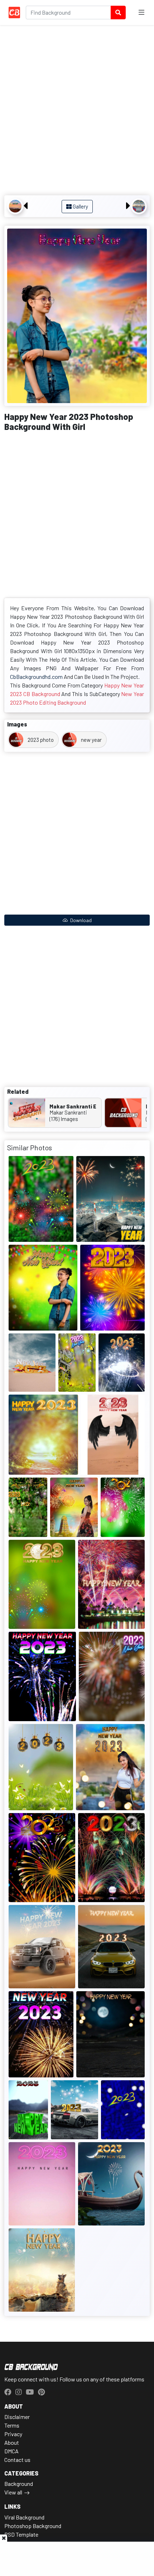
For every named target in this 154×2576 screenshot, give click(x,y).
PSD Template (21, 2534)
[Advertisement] (77, 111)
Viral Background (24, 2517)
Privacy (13, 2434)
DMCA (11, 2451)
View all (13, 2492)
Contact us (17, 2460)
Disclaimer (17, 2417)
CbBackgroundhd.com (36, 677)
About (12, 2442)
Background (19, 2484)
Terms (12, 2425)
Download (80, 920)
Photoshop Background (33, 2526)
